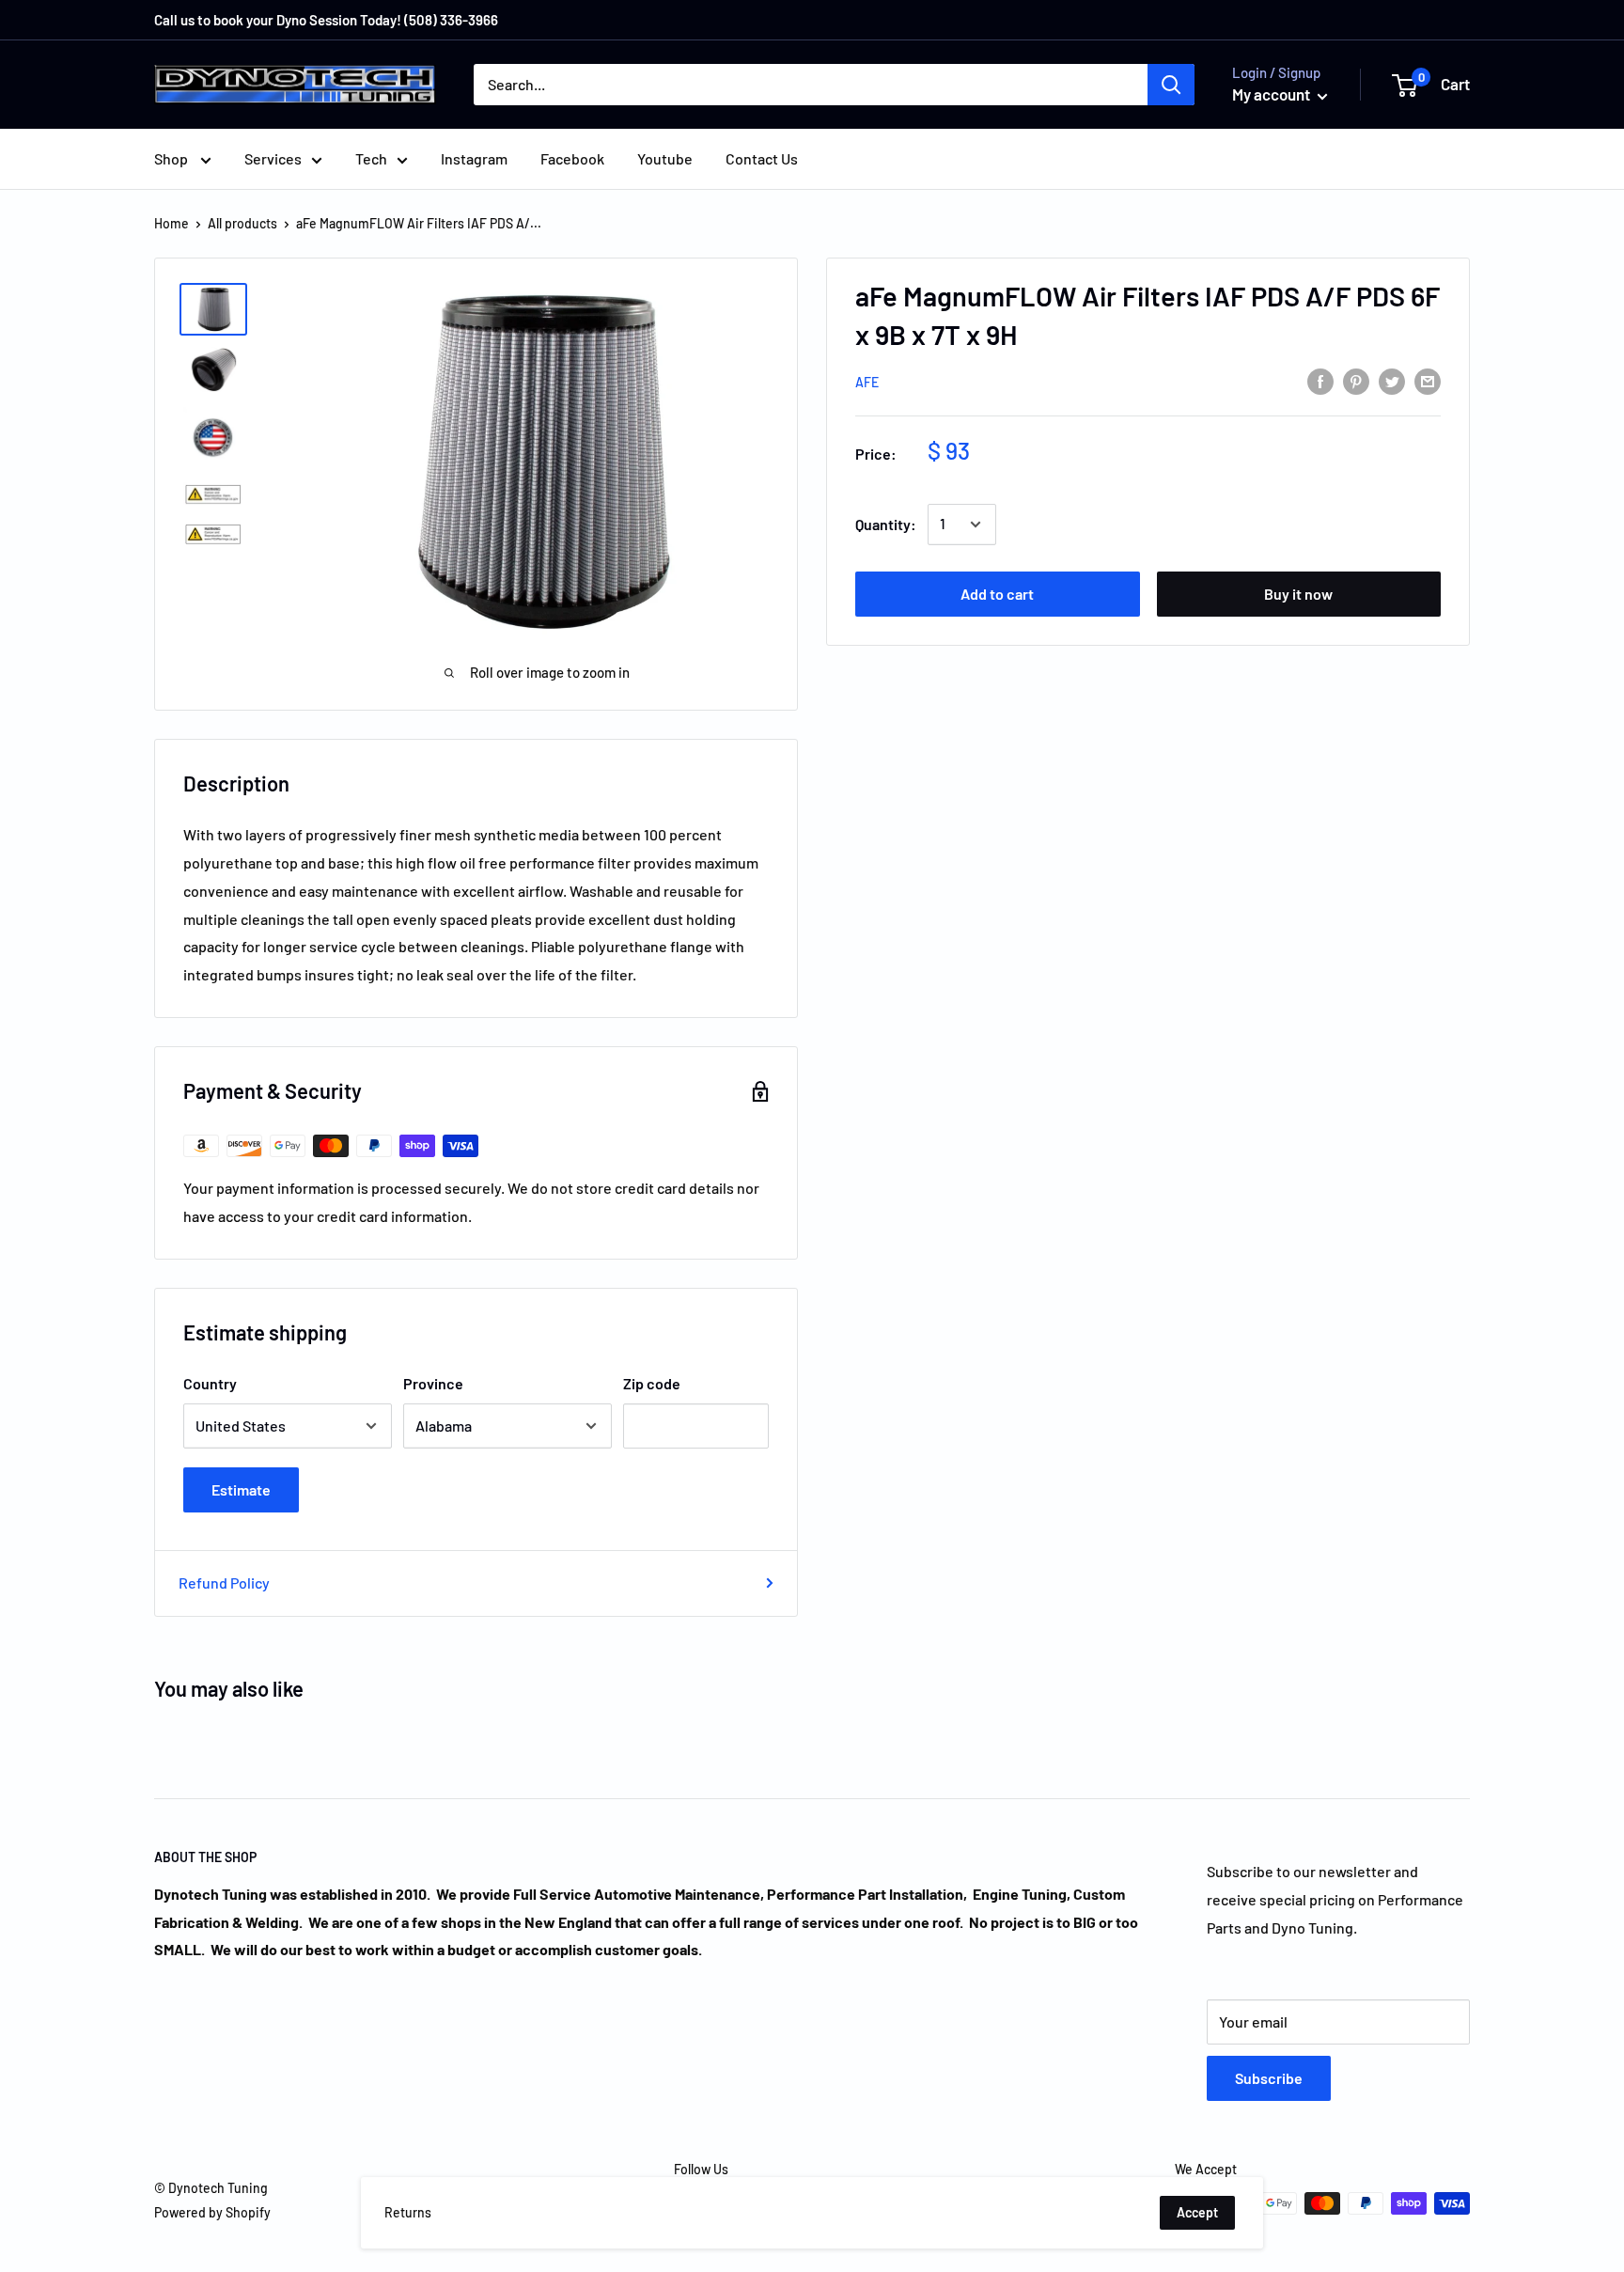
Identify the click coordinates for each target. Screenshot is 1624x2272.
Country (210, 1383)
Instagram (474, 158)
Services (273, 158)
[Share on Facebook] (1320, 380)
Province (433, 1383)
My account (1273, 94)
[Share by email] (1428, 380)
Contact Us (762, 158)
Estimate (241, 1489)
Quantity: (886, 524)
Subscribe (1269, 2078)
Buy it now (1298, 594)
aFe (867, 382)
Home (172, 223)
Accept (1197, 2212)
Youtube (665, 158)
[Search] (1171, 85)
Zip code (652, 1383)
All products (242, 223)
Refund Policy (224, 1583)
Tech (371, 158)
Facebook (572, 158)
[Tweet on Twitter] (1392, 380)
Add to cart (997, 594)
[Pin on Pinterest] (1356, 380)
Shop (172, 158)
